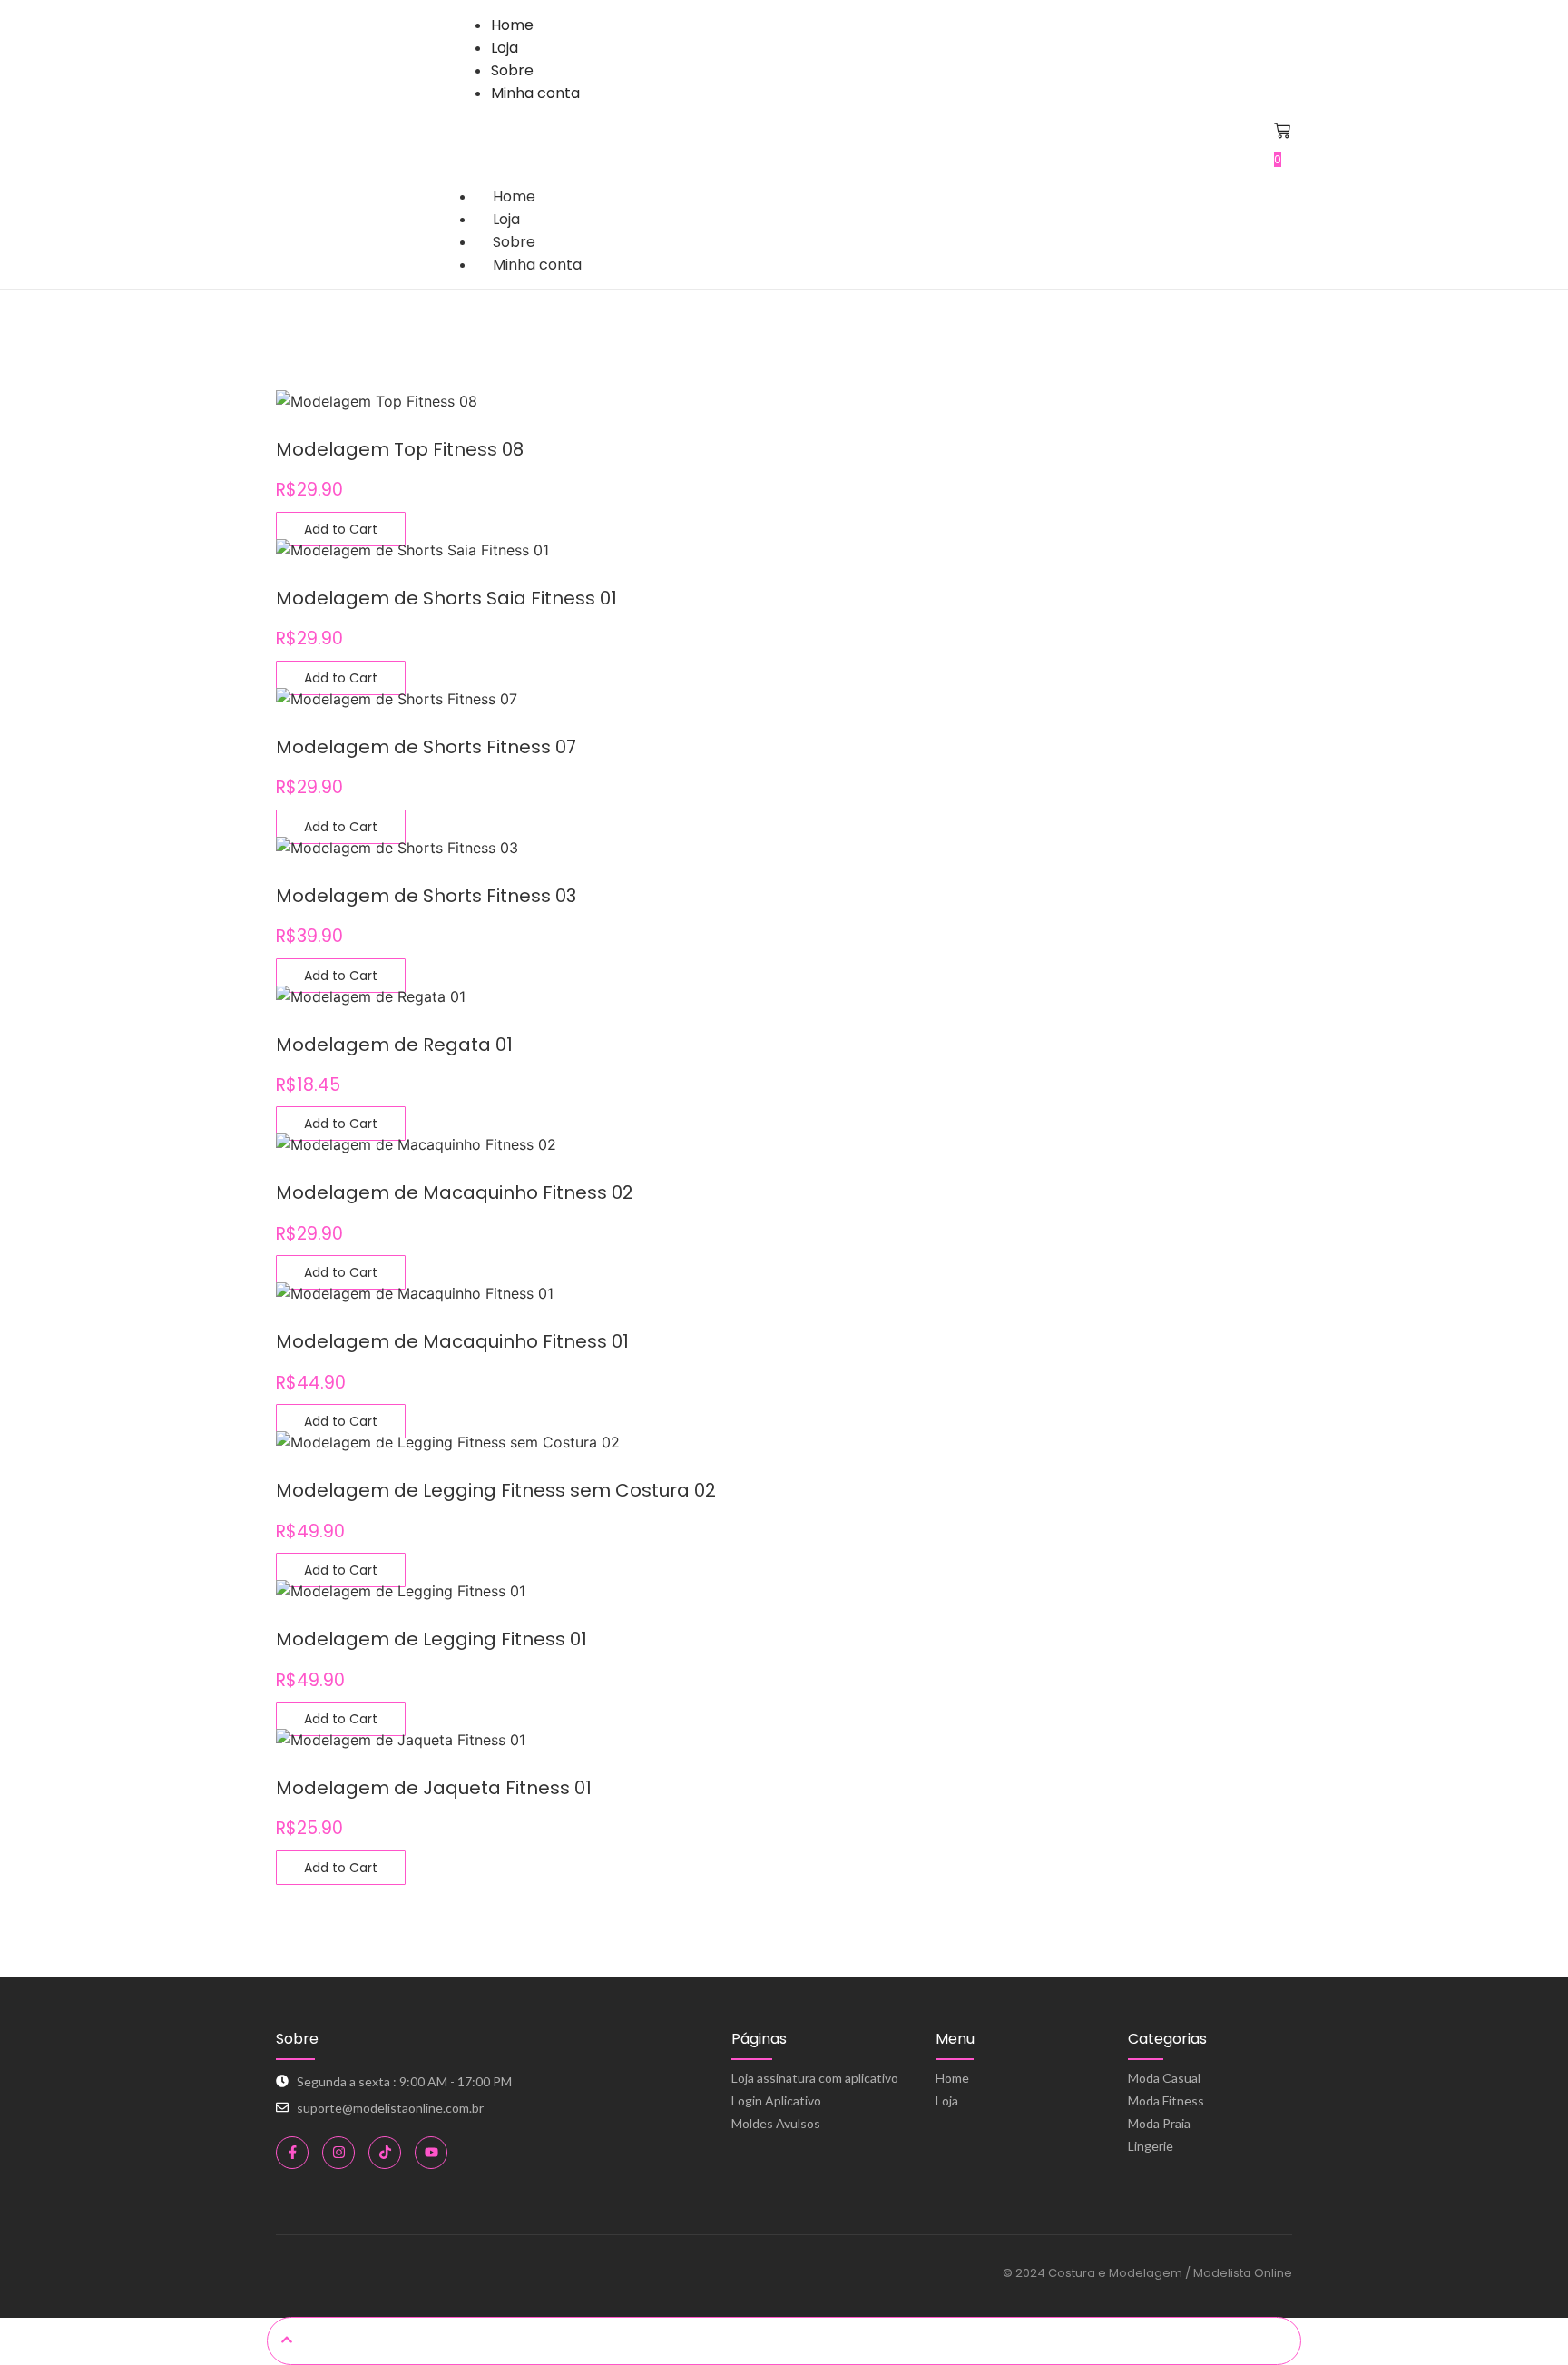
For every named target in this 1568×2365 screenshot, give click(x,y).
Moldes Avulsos (776, 2123)
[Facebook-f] (292, 2153)
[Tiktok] (385, 2153)
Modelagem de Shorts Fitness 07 (426, 747)
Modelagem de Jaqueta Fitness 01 (434, 1788)
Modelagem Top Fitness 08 (400, 449)
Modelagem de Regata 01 (394, 1045)
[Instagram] (338, 2153)
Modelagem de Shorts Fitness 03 (426, 896)
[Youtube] (431, 2153)
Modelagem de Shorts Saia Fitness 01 (446, 598)
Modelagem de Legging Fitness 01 (431, 1639)
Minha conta (537, 265)
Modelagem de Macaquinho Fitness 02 (455, 1192)
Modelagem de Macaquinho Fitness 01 (452, 1341)
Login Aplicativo (776, 2100)
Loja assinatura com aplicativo (815, 2078)
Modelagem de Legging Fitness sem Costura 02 (496, 1490)
